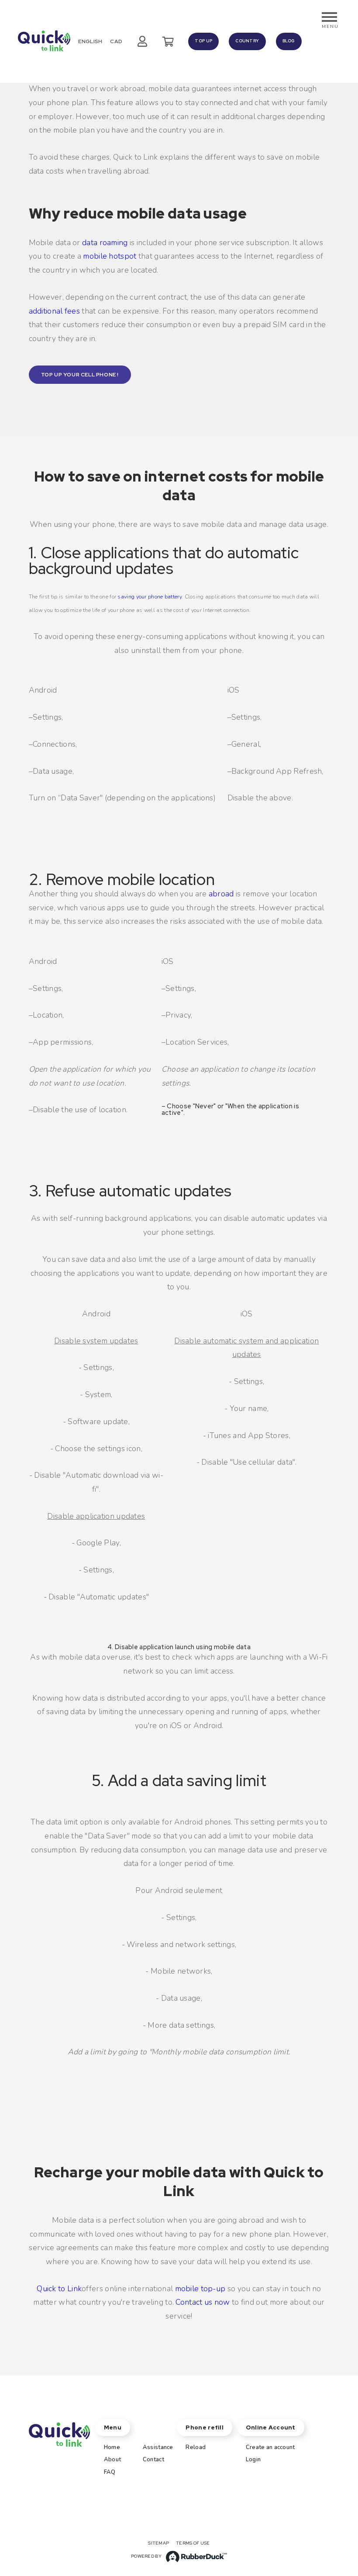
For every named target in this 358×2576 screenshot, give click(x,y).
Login (253, 2460)
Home (112, 2447)
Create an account (270, 2447)
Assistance (158, 2447)
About (113, 2460)
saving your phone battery (149, 597)
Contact (153, 2460)
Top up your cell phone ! (80, 375)
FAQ (110, 2472)
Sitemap (158, 2543)
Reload (196, 2447)
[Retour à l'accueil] (44, 41)
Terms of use (193, 2543)
